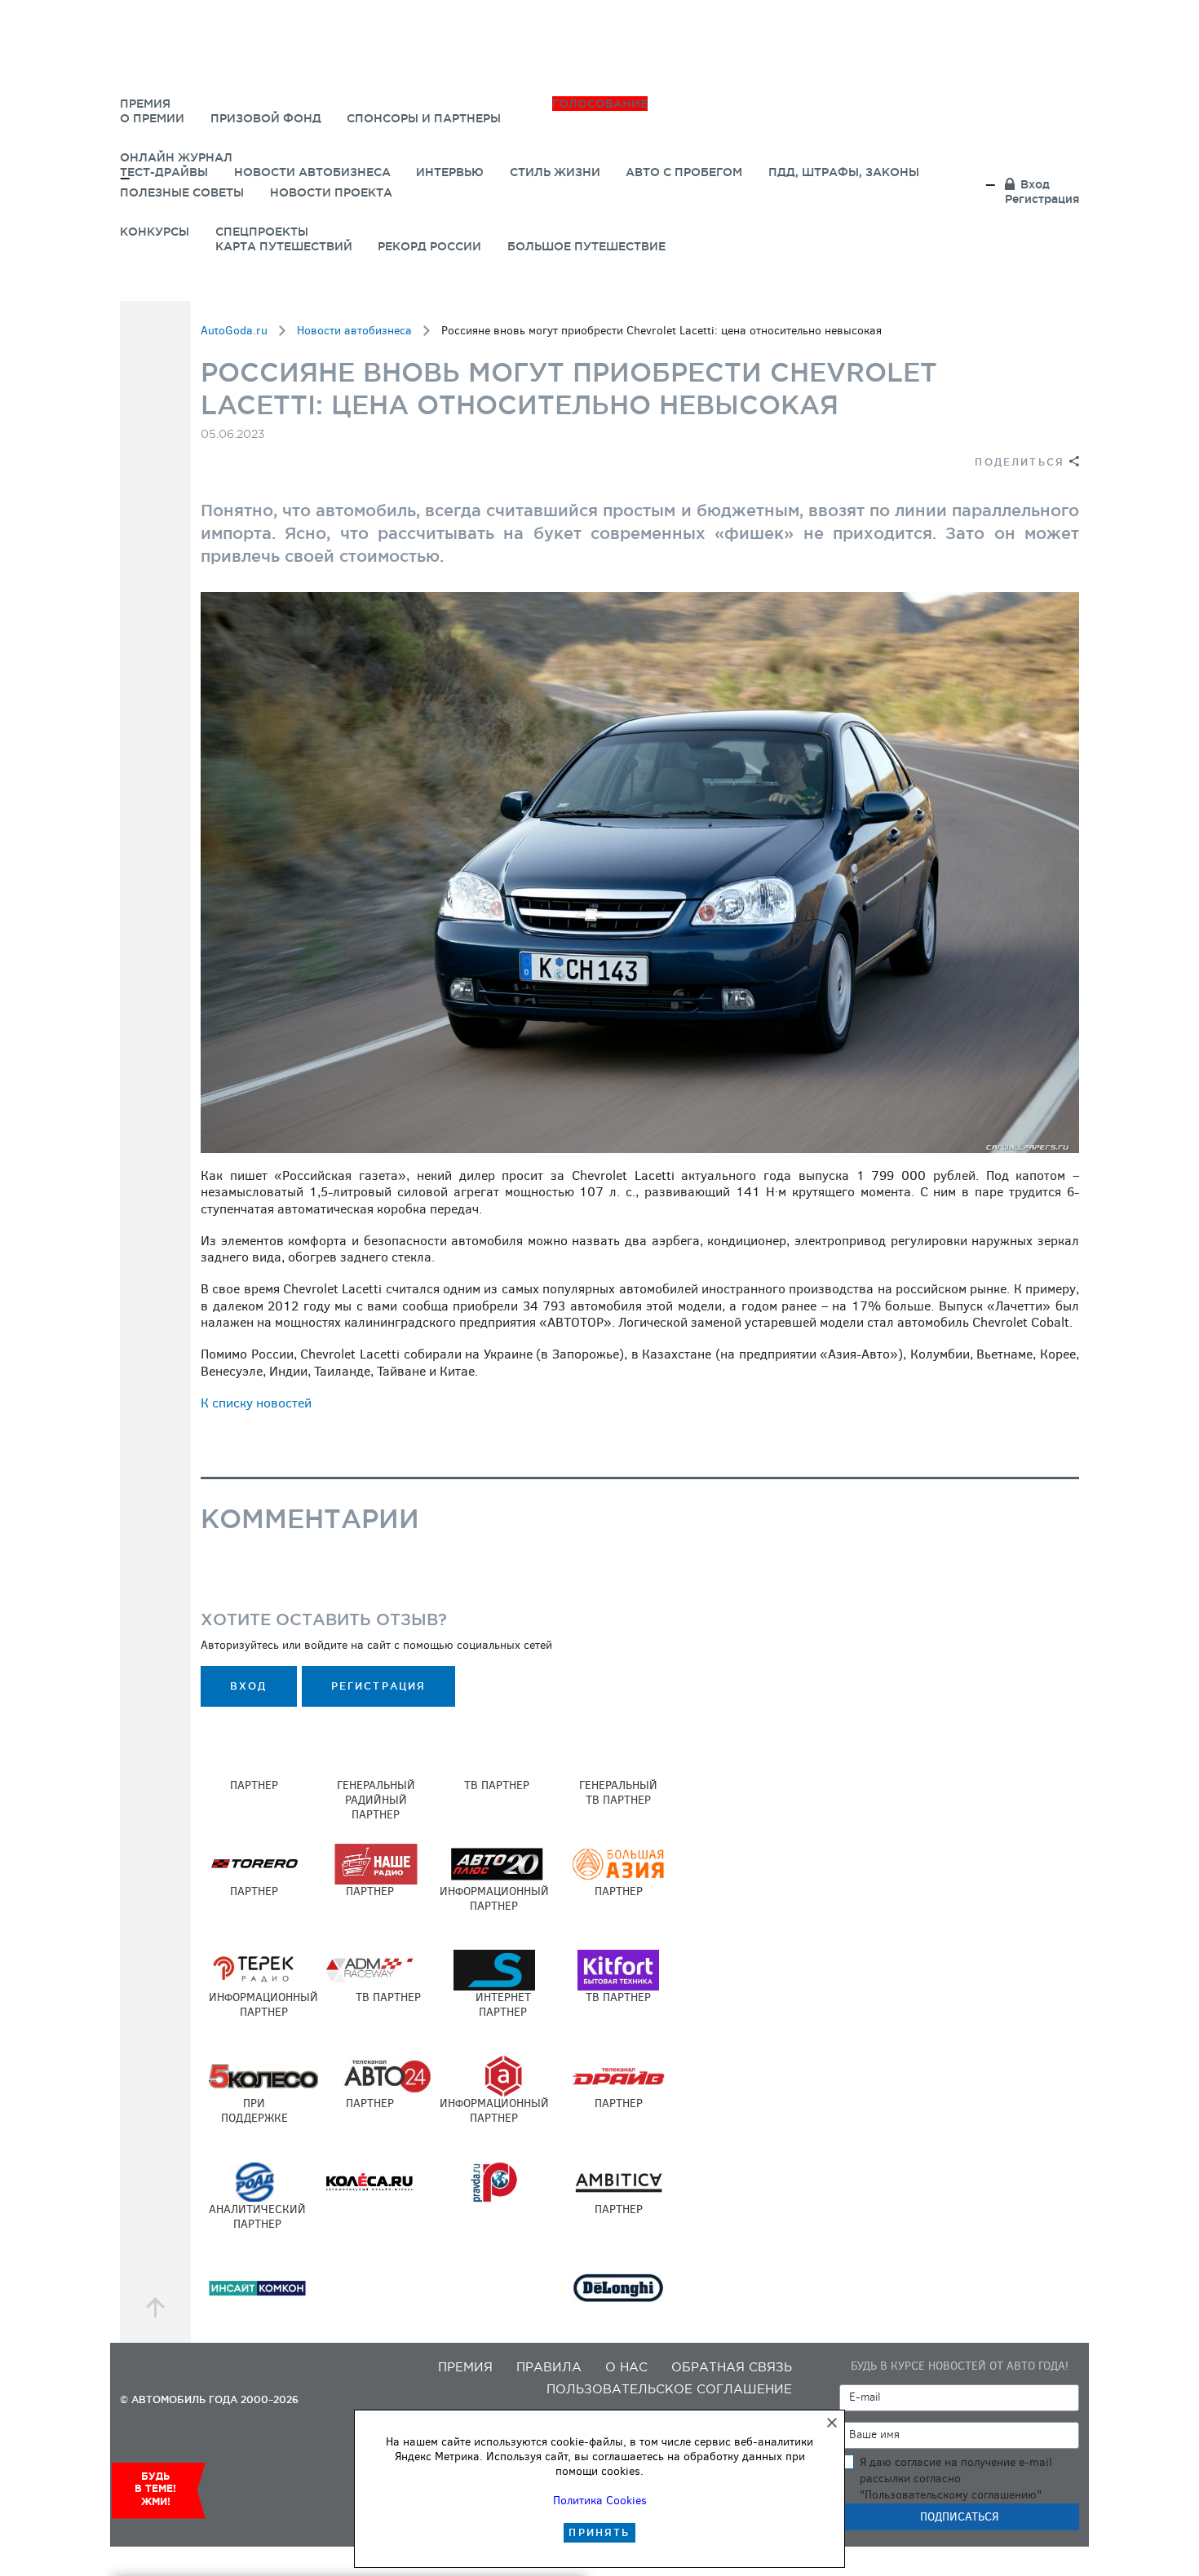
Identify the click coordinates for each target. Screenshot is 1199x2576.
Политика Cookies (600, 2501)
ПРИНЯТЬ (599, 2532)
